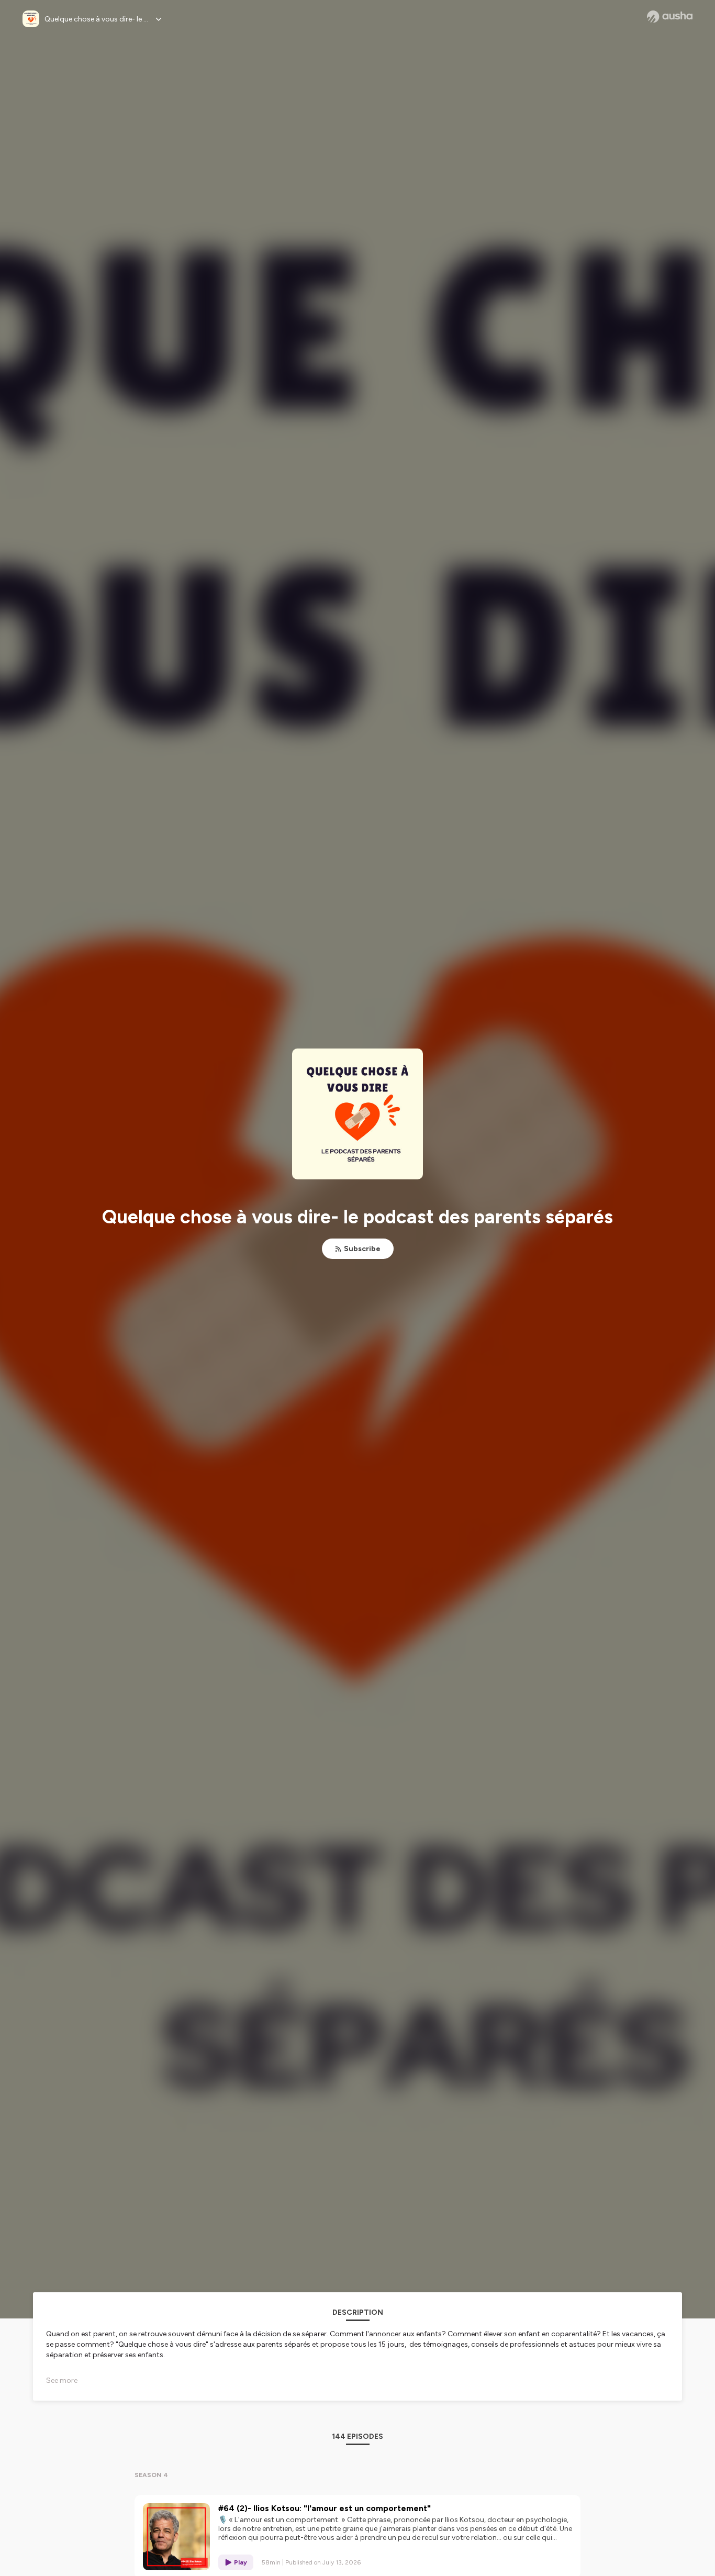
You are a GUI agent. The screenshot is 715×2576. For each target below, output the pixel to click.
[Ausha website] (670, 17)
